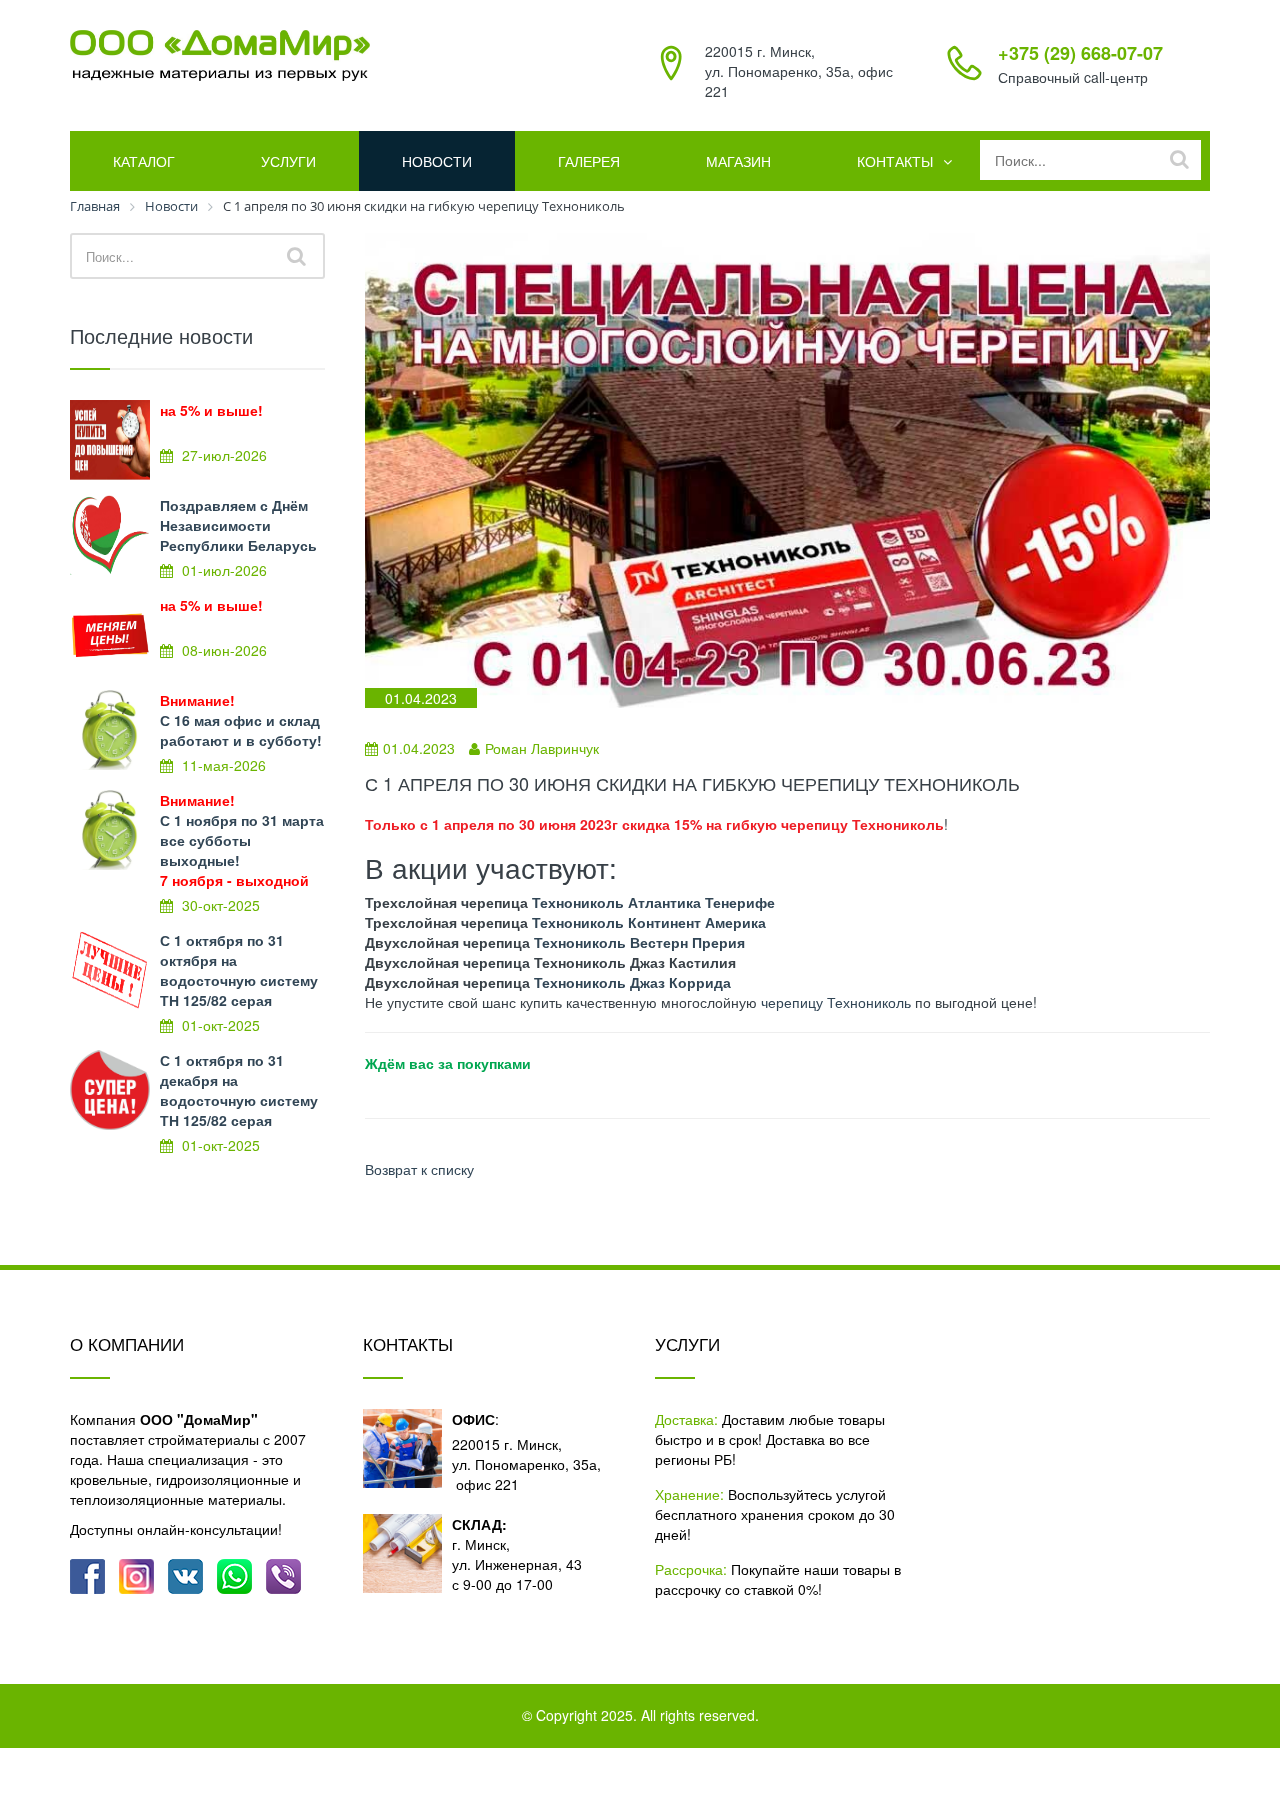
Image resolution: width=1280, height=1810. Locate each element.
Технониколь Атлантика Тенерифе (653, 902)
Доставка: (686, 1419)
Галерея (589, 161)
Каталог (144, 161)
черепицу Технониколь (836, 1002)
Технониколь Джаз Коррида (632, 982)
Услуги (288, 161)
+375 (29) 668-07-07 (1080, 53)
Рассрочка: (691, 1569)
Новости (437, 161)
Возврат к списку (419, 1169)
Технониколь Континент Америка (649, 922)
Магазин (738, 161)
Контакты (895, 161)
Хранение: (689, 1494)
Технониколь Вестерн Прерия (639, 942)
